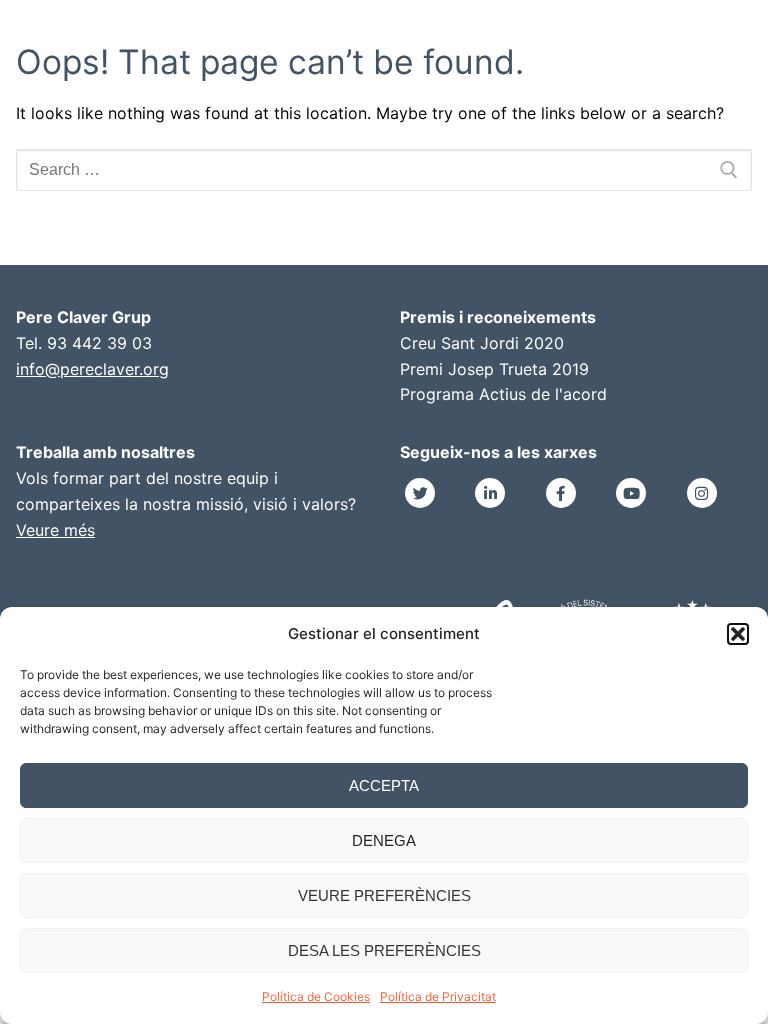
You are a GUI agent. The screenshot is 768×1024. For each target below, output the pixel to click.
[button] (738, 634)
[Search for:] (384, 170)
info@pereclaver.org (92, 369)
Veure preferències (384, 895)
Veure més (55, 530)
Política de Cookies (316, 996)
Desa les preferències (384, 950)
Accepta (384, 785)
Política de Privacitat (438, 996)
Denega (384, 840)
